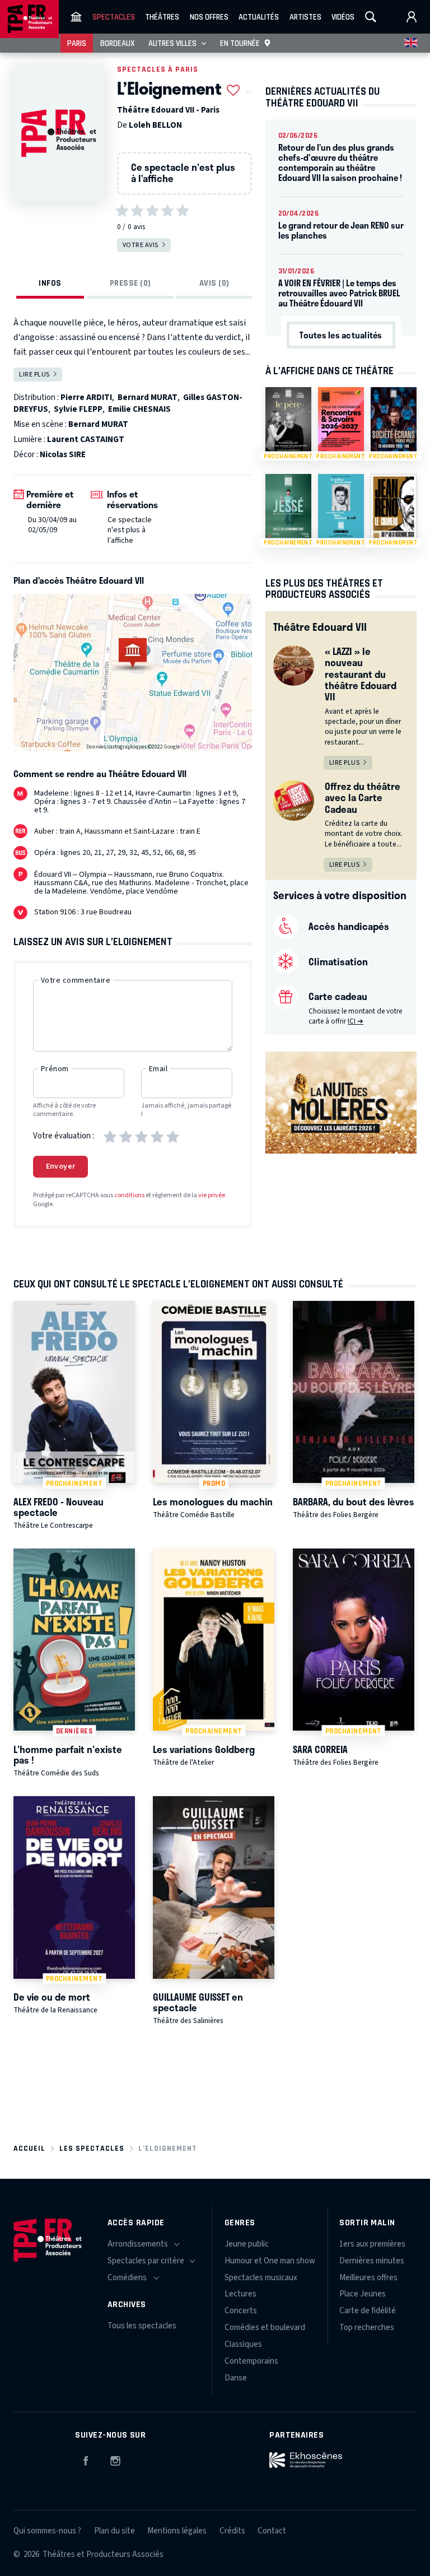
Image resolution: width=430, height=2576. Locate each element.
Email (158, 1069)
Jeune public (247, 2244)
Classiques (243, 2344)
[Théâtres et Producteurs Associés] (76, 17)
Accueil (29, 2148)
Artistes (305, 17)
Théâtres (162, 17)
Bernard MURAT (148, 397)
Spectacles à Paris (158, 69)
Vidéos (343, 17)
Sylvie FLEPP (78, 409)
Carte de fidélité (368, 2311)
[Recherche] (371, 17)
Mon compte (412, 17)
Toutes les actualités (341, 335)
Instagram (115, 2459)
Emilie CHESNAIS (139, 409)
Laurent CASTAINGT (86, 440)
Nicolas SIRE (63, 455)
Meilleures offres (368, 2278)
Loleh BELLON (155, 125)
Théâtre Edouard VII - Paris (168, 110)
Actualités (259, 17)
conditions (129, 1195)
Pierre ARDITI (86, 397)
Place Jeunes (363, 2294)
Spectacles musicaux (261, 2278)
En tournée (240, 43)
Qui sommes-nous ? (47, 2531)
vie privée (212, 1195)
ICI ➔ (356, 1021)
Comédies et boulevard (265, 2328)
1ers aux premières (372, 2244)
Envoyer (61, 1166)
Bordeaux (118, 43)
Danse (236, 2378)
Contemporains (251, 2361)
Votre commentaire (76, 980)
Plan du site (114, 2531)
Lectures (240, 2294)
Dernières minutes (372, 2261)
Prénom (55, 1069)
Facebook (86, 2459)
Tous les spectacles (142, 2326)
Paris (77, 43)
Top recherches (367, 2328)
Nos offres (209, 17)
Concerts (241, 2311)
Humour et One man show (270, 2261)
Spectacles (114, 17)
